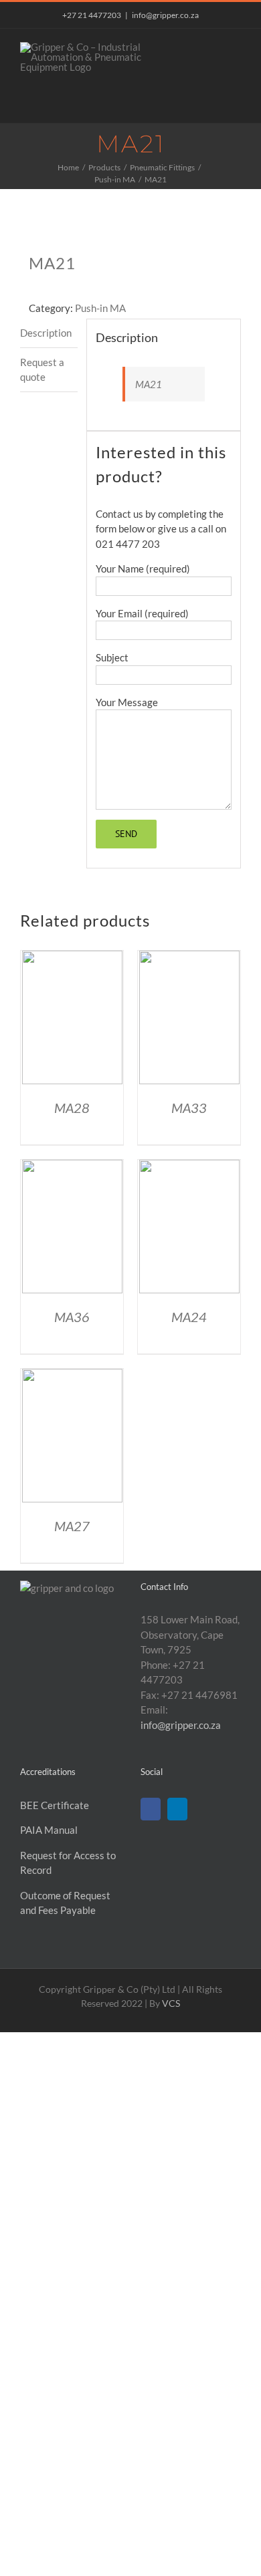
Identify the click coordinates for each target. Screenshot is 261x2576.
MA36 (72, 1317)
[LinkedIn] (177, 1809)
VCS (171, 2003)
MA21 (149, 384)
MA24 (189, 1317)
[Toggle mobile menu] (236, 49)
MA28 (72, 1108)
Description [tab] (46, 333)
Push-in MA (100, 308)
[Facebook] (151, 1809)
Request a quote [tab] (42, 370)
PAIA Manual (49, 1830)
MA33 (189, 1108)
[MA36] (72, 1167)
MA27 (72, 1526)
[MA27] (72, 1376)
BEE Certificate (55, 1805)
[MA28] (72, 958)
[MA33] (189, 958)
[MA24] (189, 1167)
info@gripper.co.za (165, 15)
